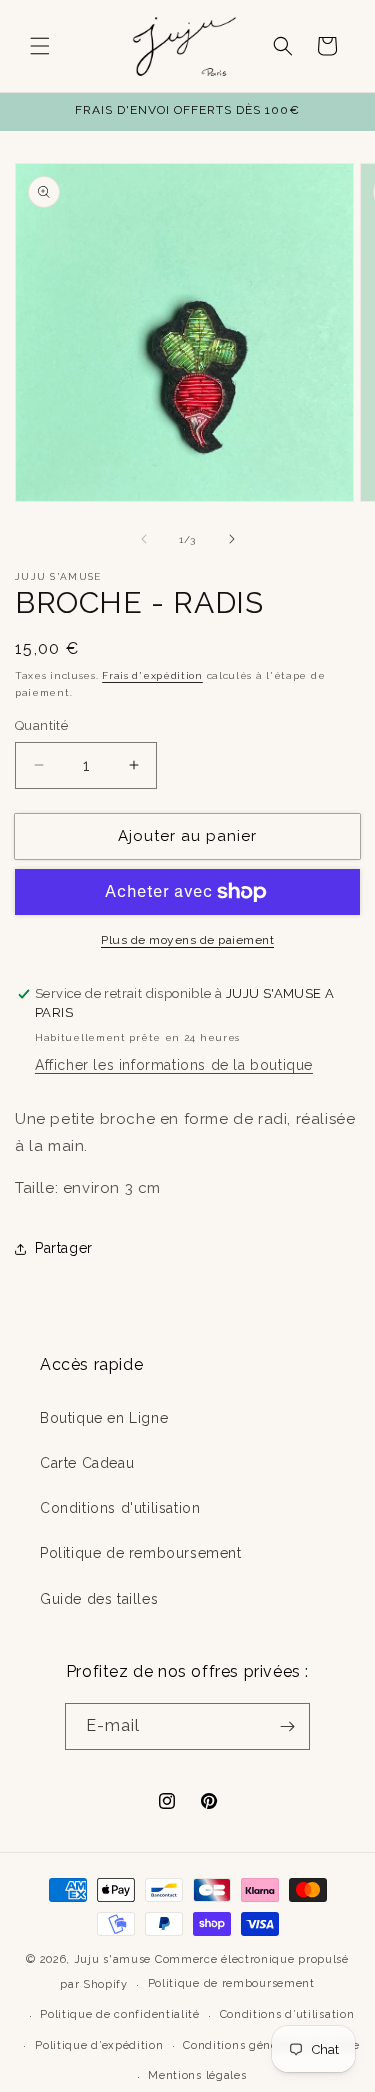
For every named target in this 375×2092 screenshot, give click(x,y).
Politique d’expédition (99, 2045)
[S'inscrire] (287, 1726)
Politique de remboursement (141, 1553)
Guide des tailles (99, 1599)
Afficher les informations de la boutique (174, 1065)
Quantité (41, 725)
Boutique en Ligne (104, 1418)
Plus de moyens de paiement (187, 940)
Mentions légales (197, 2075)
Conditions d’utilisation (287, 2014)
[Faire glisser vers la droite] (232, 539)
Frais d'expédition (152, 675)
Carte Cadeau (87, 1463)
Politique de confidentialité (120, 2014)
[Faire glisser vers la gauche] (144, 539)
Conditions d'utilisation (120, 1508)
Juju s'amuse (112, 1959)
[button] (40, 46)
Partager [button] (64, 1248)
